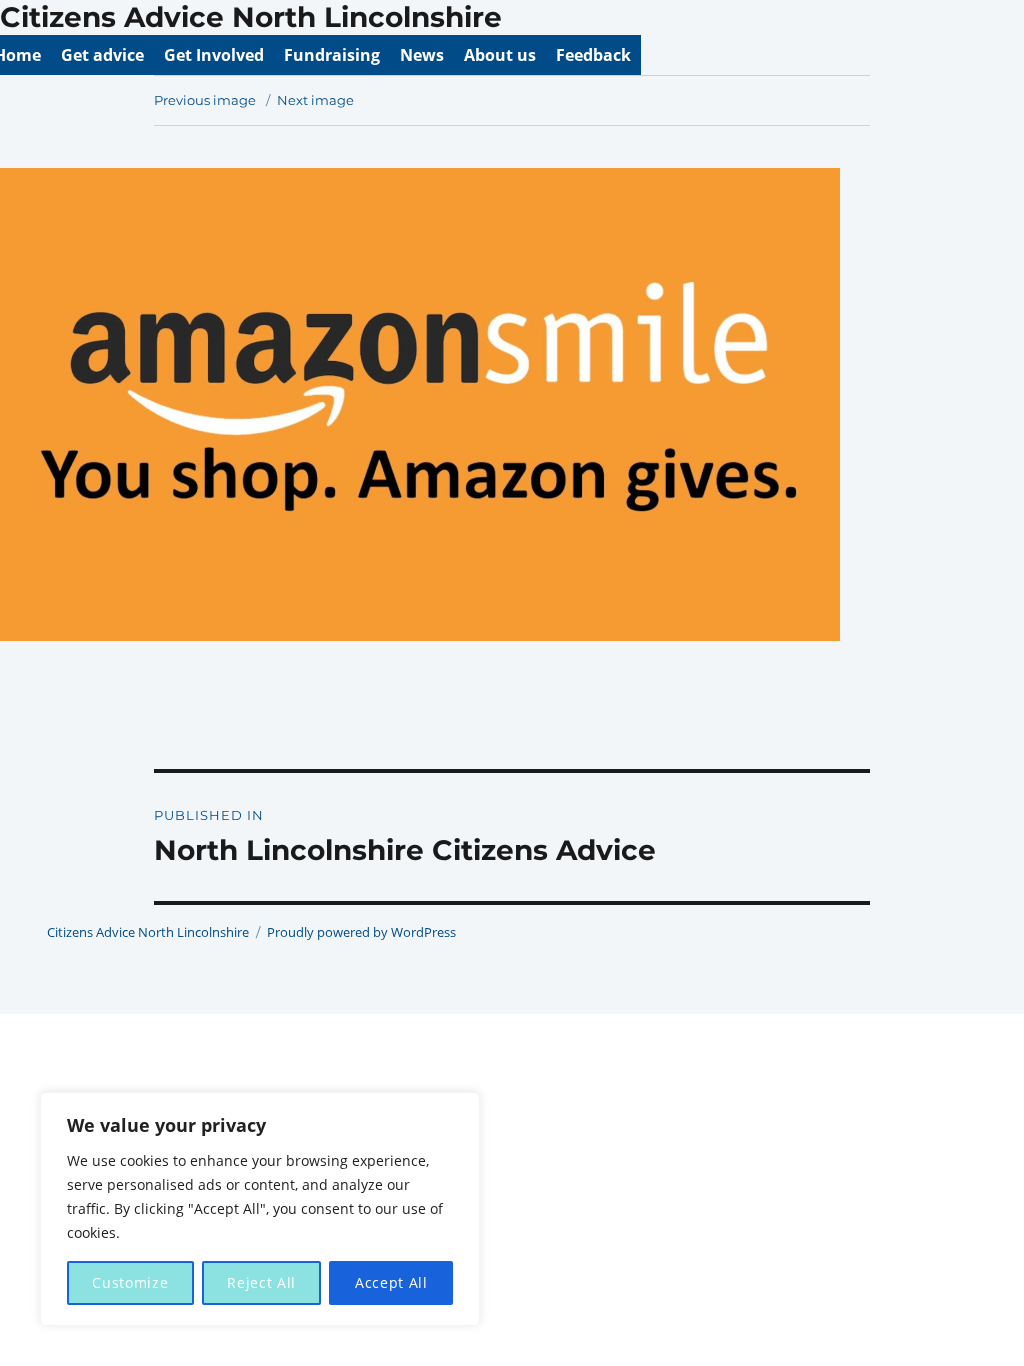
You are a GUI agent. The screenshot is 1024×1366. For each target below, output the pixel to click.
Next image (315, 100)
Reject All (261, 1282)
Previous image (205, 100)
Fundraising (332, 55)
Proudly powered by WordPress (361, 932)
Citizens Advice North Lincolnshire (251, 17)
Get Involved (214, 55)
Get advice (102, 55)
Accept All (391, 1282)
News (422, 55)
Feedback (593, 55)
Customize (130, 1282)
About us (500, 55)
